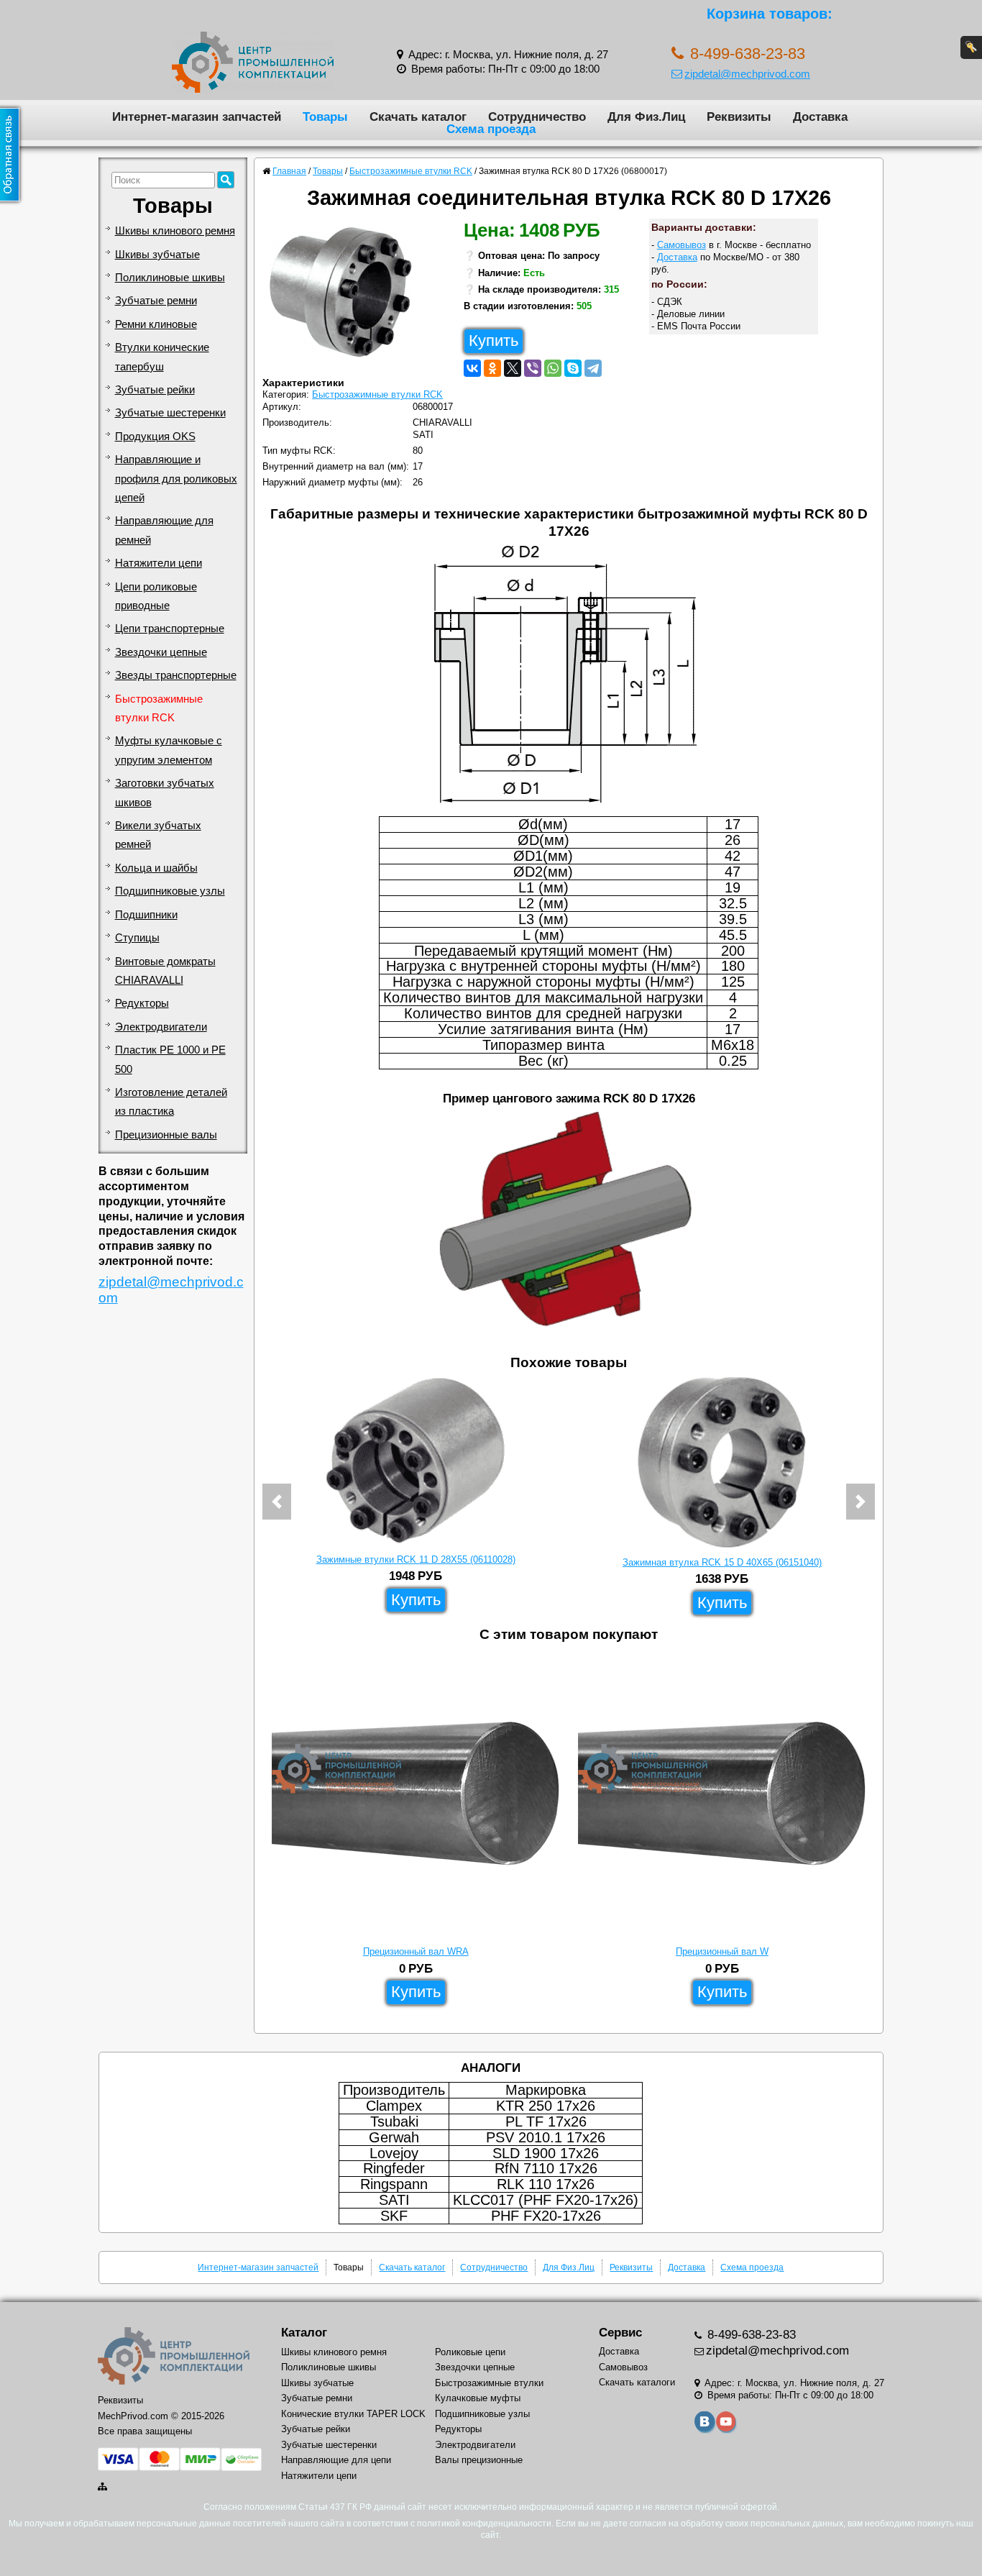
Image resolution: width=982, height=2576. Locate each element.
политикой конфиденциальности (484, 2524)
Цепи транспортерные (170, 629)
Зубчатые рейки (155, 390)
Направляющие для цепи (336, 2460)
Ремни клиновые (156, 324)
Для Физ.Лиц (646, 117)
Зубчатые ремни (156, 301)
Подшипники (146, 915)
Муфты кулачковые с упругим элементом (169, 750)
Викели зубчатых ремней (158, 835)
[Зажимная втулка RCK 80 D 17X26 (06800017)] (346, 296)
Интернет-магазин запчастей (197, 117)
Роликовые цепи (470, 2352)
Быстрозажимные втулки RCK (159, 708)
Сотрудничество (537, 117)
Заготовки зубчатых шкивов (165, 793)
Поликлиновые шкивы (170, 278)
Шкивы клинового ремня (175, 231)
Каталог (304, 2333)
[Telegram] (593, 368)
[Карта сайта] (104, 2486)
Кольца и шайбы (156, 868)
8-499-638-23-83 (750, 2335)
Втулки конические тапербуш (162, 357)
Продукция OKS (155, 437)
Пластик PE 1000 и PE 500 (170, 1059)
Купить (494, 341)
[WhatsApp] (553, 368)
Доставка (820, 117)
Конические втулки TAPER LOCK (353, 2414)
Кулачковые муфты (478, 2398)
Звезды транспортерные (176, 675)
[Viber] (533, 368)
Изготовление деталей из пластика (171, 1102)
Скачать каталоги (637, 2382)
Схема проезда (491, 129)
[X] (513, 368)
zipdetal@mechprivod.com (747, 74)
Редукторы (142, 1003)
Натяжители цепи (159, 563)
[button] (277, 1502)
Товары (325, 117)
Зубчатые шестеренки (170, 413)
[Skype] (573, 368)
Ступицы (137, 938)
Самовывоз (682, 245)
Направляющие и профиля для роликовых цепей (176, 479)
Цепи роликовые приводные (156, 596)
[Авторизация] (971, 47)
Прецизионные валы (166, 1135)
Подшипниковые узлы (170, 891)
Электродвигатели (161, 1027)
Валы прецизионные (479, 2460)
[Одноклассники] (492, 368)
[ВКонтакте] (472, 368)
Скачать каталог (418, 117)
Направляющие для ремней (164, 530)
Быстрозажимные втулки (489, 2383)
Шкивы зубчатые (157, 255)
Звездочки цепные (161, 652)
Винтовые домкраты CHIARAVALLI (165, 971)
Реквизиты (739, 117)
